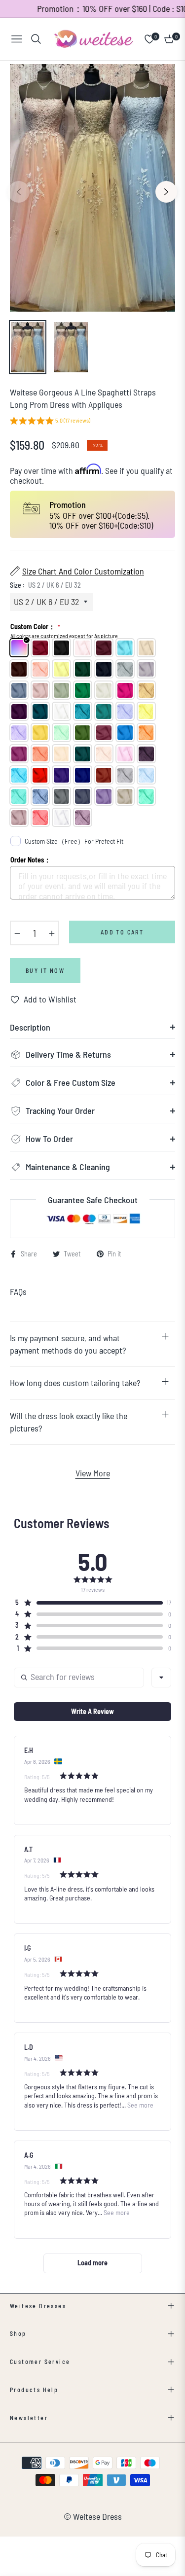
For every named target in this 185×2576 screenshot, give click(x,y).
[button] (50, 422)
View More (93, 1473)
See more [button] (140, 2105)
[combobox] (161, 1678)
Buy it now (45, 970)
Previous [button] (19, 192)
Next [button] (166, 192)
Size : (45, 585)
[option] (92, 188)
